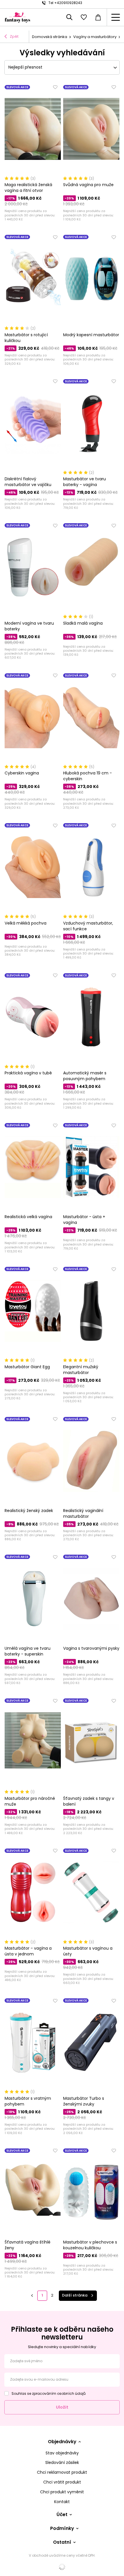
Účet (62, 2515)
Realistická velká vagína (28, 1217)
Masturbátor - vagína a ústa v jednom (28, 1951)
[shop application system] (62, 2567)
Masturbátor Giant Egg (27, 1367)
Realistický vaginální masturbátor (83, 1513)
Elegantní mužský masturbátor (81, 1370)
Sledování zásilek (62, 2463)
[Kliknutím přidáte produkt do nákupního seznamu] (55, 87)
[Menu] (115, 17)
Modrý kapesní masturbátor (91, 335)
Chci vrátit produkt (62, 2482)
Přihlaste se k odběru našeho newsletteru (62, 2333)
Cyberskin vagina (22, 773)
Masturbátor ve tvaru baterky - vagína (84, 482)
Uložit (62, 2407)
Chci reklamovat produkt (62, 2472)
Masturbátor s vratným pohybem (28, 2101)
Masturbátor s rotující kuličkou (26, 338)
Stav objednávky (62, 2453)
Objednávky (62, 2442)
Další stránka (75, 2295)
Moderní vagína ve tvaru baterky (29, 626)
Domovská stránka (50, 37)
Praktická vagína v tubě (28, 1073)
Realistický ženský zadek (29, 1511)
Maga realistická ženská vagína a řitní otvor (28, 188)
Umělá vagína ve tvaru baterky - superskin (28, 1651)
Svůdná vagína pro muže (88, 185)
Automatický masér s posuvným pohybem (85, 1076)
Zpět (14, 36)
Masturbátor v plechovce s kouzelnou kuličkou (90, 2245)
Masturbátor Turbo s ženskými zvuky (84, 2101)
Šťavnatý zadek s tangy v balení (89, 1801)
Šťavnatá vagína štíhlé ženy (28, 2245)
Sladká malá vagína (83, 623)
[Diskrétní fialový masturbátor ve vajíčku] (33, 424)
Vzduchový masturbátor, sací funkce (88, 926)
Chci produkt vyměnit (62, 2492)
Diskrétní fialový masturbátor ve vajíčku (28, 482)
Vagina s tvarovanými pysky (91, 1648)
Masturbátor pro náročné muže (30, 1801)
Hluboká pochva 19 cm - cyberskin (88, 776)
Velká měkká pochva (26, 923)
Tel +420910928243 (65, 3)
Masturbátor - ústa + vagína (84, 1220)
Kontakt (62, 2502)
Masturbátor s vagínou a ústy (88, 1951)
